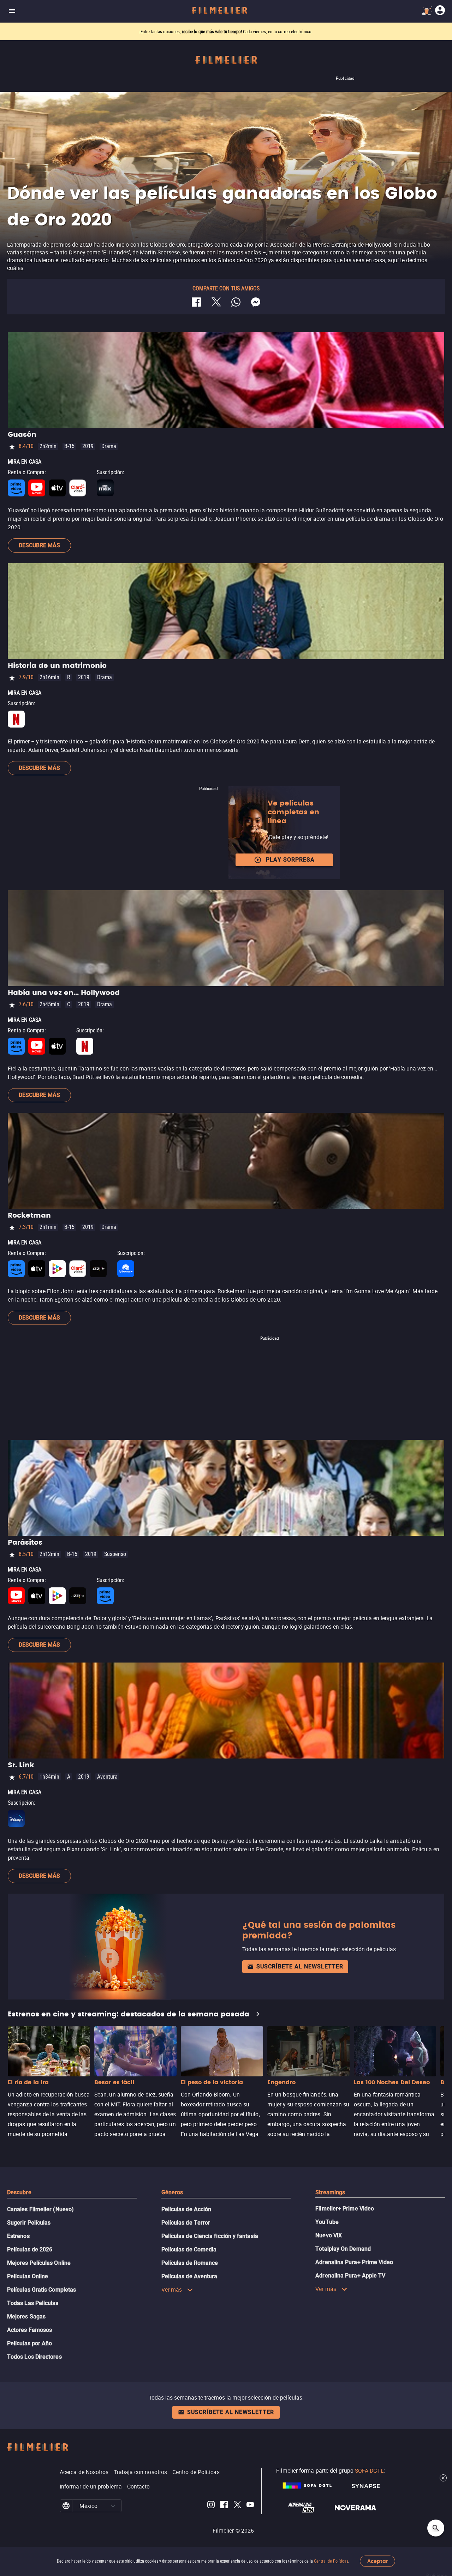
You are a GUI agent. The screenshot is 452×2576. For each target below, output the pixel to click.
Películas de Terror (186, 2223)
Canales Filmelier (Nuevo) (40, 2209)
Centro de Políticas (196, 2472)
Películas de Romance (190, 2263)
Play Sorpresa (290, 860)
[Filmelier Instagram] (211, 2506)
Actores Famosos (29, 2330)
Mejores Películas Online (39, 2263)
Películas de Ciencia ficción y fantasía (210, 2236)
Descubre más (39, 545)
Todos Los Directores (34, 2357)
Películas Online (28, 2276)
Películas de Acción (186, 2209)
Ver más (172, 2290)
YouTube (327, 2222)
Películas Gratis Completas (41, 2290)
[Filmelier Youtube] (250, 2506)
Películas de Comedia (189, 2249)
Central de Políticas (331, 2561)
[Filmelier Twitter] (237, 2506)
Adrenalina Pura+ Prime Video (354, 2262)
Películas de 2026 (30, 2249)
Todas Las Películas (33, 2303)
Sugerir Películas (29, 2223)
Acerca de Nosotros (84, 2472)
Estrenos (18, 2236)
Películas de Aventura (189, 2276)
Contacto (139, 2486)
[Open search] (436, 2528)
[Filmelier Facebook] (224, 2506)
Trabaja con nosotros (140, 2472)
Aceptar (378, 2561)
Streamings (330, 2192)
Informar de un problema (91, 2486)
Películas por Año (29, 2343)
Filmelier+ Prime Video (345, 2209)
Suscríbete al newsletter (300, 1966)
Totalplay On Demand (343, 2249)
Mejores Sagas (26, 2316)
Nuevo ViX (329, 2235)
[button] (113, 2506)
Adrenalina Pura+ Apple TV (350, 2276)
